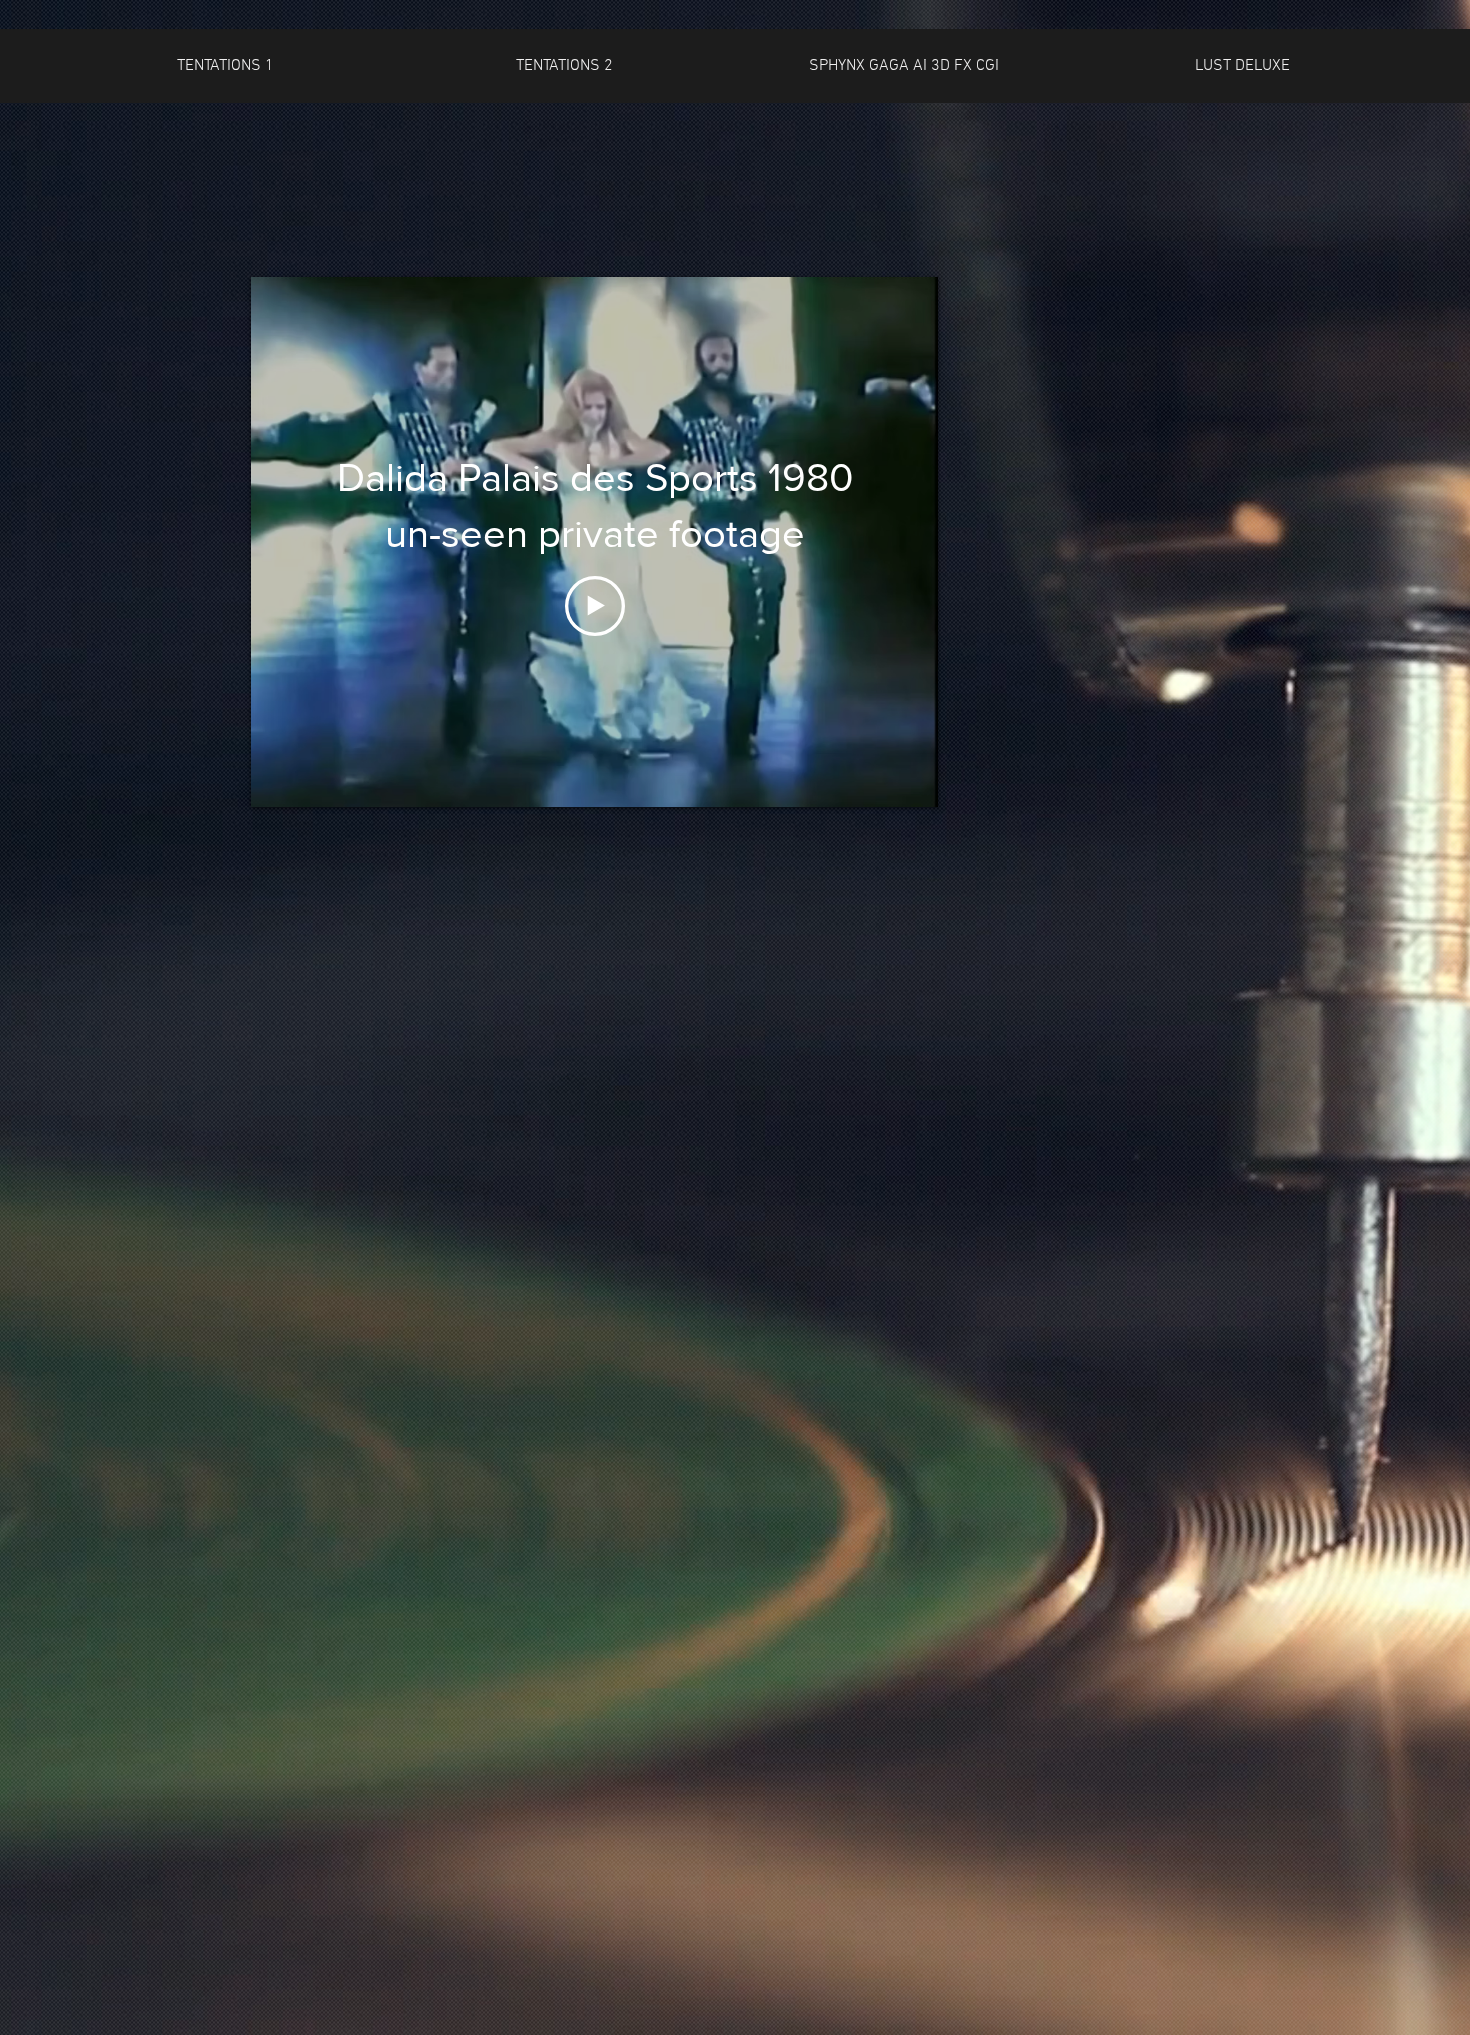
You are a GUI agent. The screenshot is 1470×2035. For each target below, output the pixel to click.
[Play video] (595, 606)
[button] (225, 66)
